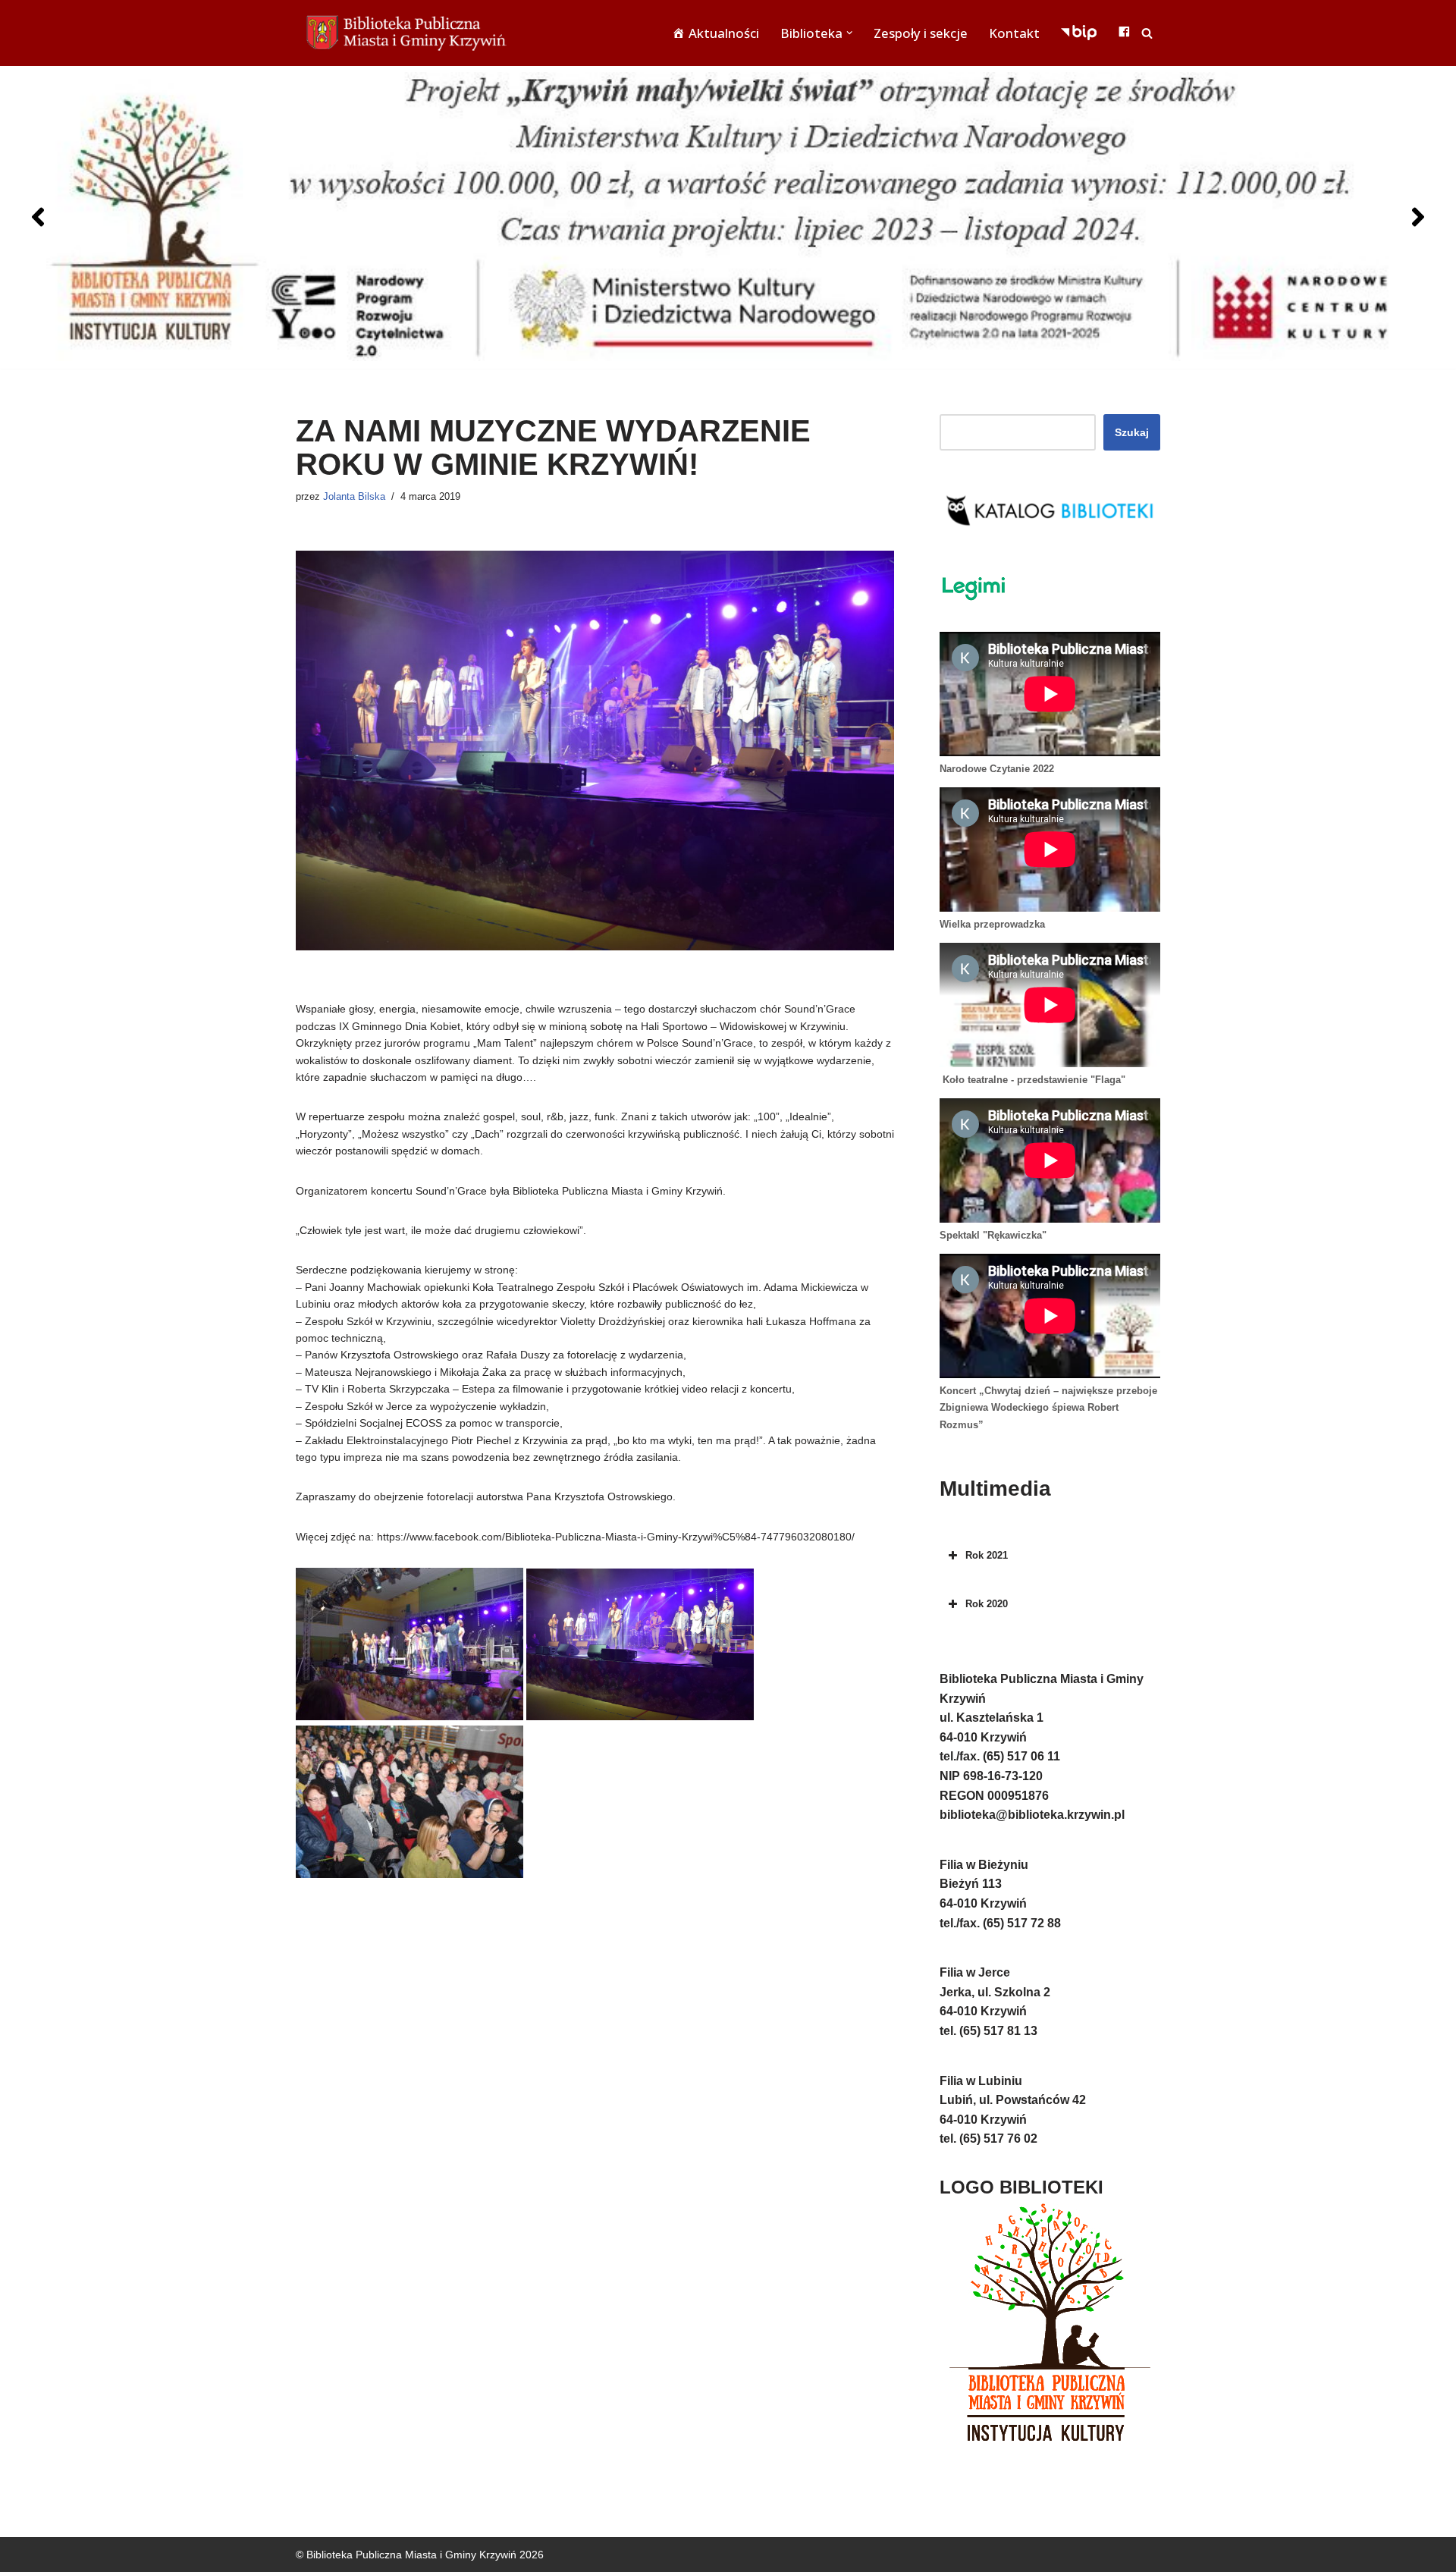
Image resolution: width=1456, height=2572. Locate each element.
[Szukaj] (1147, 33)
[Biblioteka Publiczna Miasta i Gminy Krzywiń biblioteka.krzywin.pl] (409, 33)
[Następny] (1418, 217)
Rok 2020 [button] (987, 1604)
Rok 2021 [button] (987, 1555)
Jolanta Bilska (354, 497)
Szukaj (1132, 432)
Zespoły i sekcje (921, 33)
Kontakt (1014, 33)
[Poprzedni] (38, 217)
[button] (849, 33)
